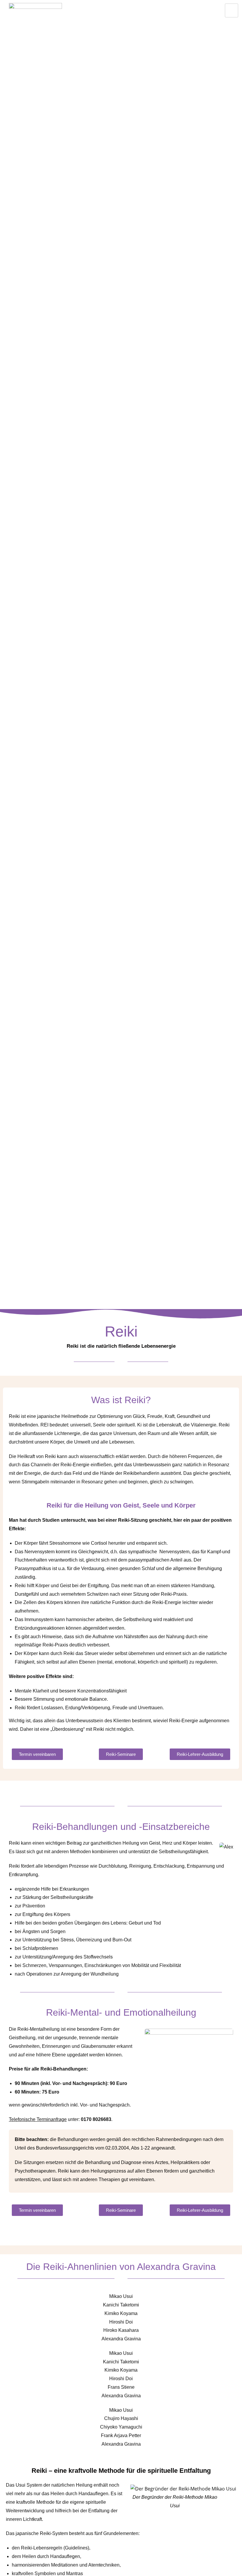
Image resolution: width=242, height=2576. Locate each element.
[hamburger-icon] (232, 10)
